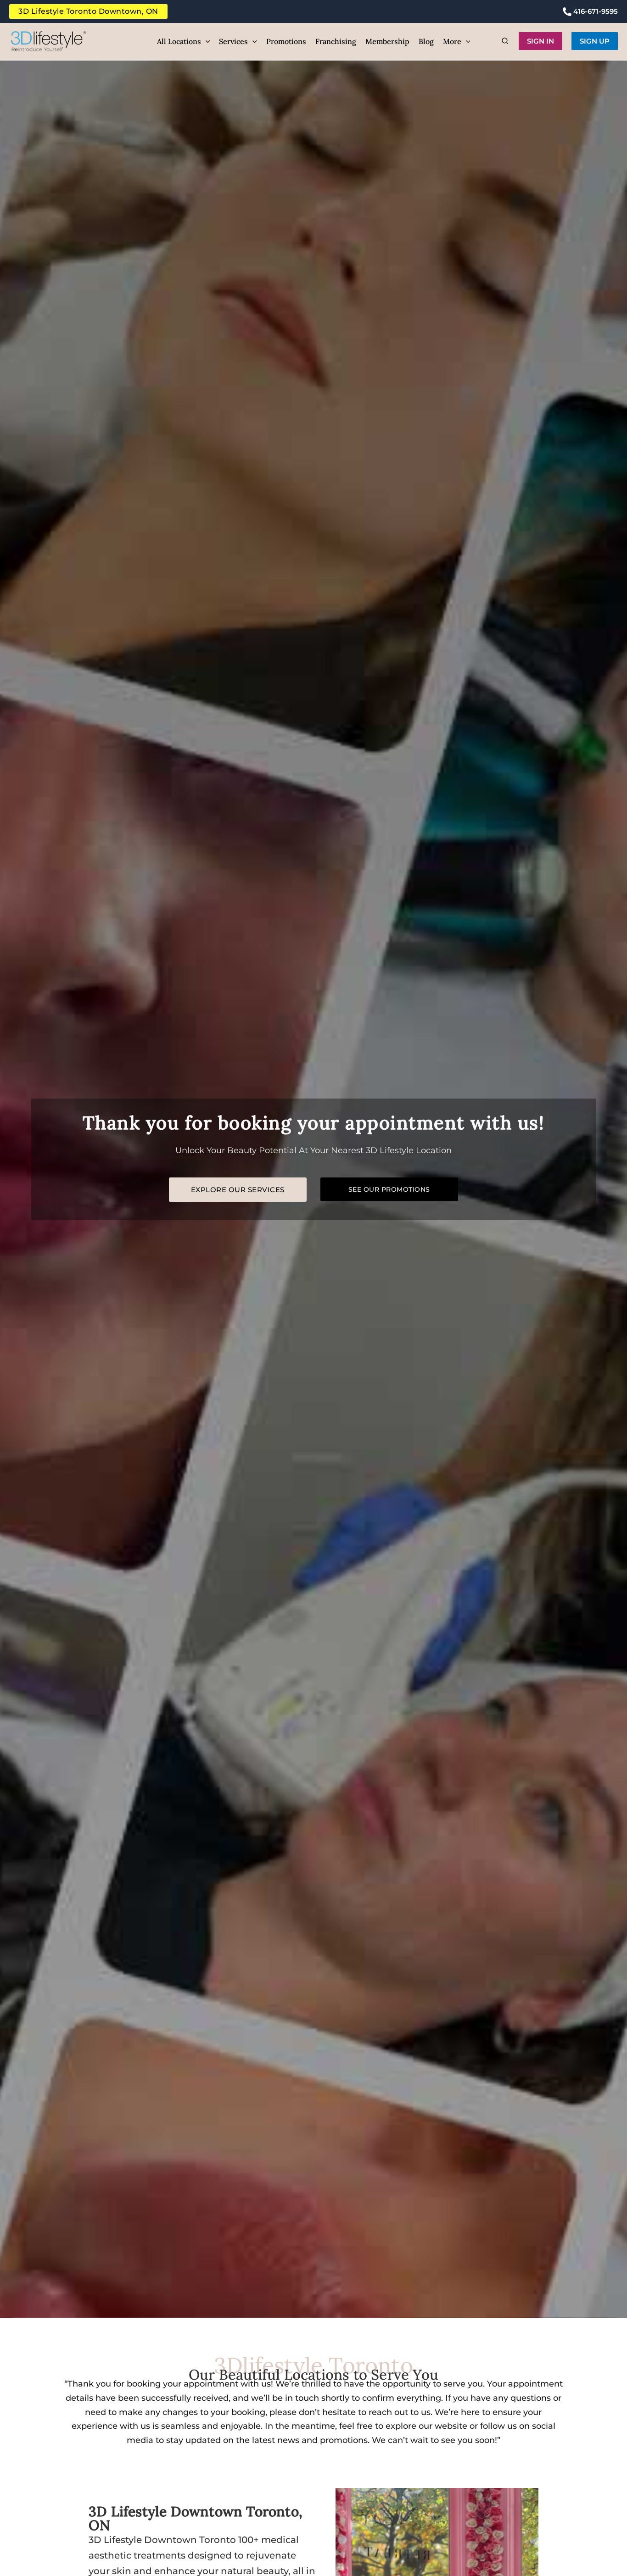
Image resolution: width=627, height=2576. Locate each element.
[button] (206, 41)
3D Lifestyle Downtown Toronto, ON (196, 2518)
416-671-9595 (595, 11)
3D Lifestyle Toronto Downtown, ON (88, 11)
